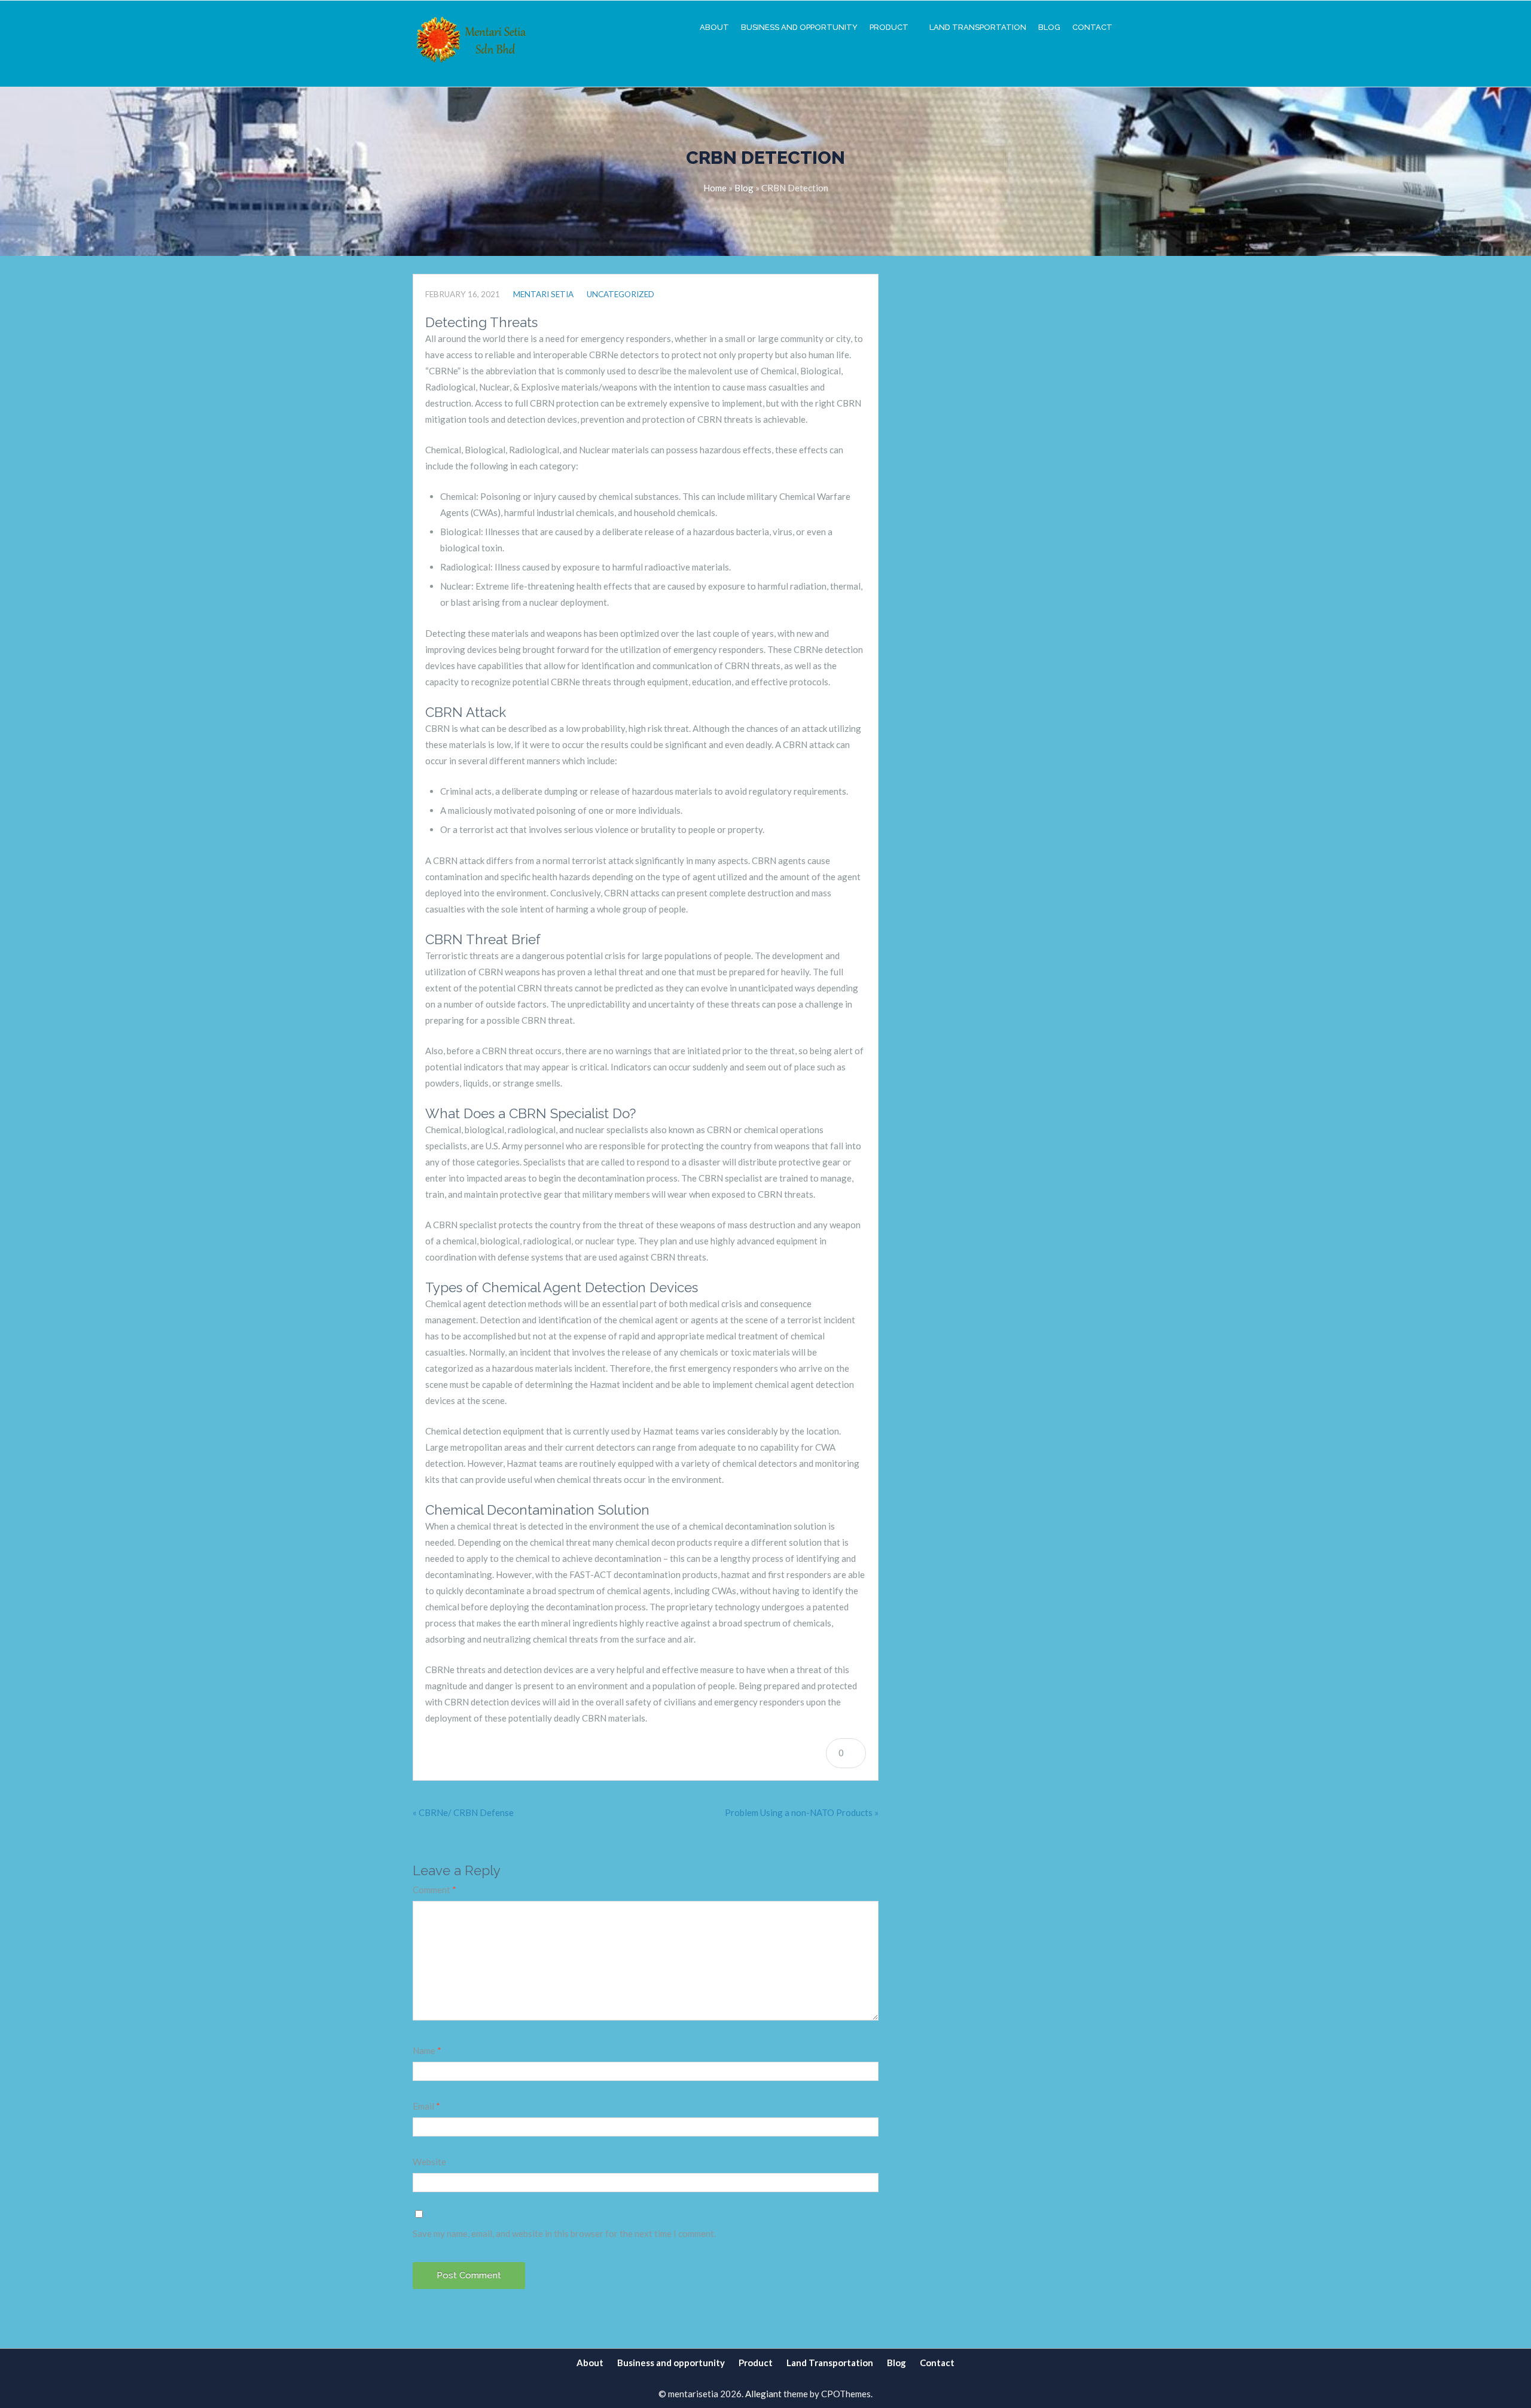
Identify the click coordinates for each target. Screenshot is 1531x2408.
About (714, 27)
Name (427, 2050)
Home (715, 188)
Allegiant (763, 2394)
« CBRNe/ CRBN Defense (463, 1812)
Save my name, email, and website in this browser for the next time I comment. (564, 2233)
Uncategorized (620, 294)
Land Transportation (978, 27)
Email (426, 2106)
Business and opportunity (799, 27)
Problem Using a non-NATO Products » (802, 1812)
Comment (434, 1890)
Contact (1092, 27)
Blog (1049, 27)
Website (429, 2162)
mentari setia (543, 294)
